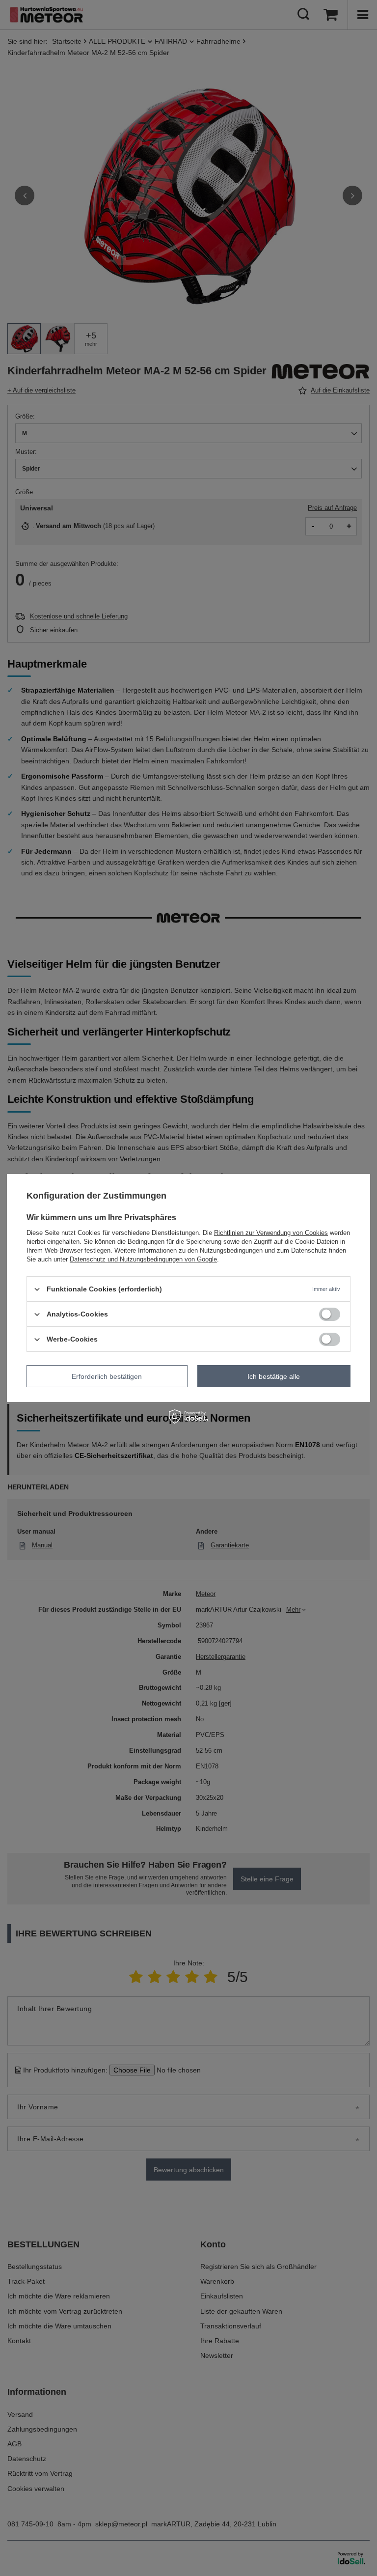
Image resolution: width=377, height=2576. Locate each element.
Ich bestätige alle (274, 1376)
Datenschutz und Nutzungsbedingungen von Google (143, 1259)
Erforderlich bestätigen (107, 1376)
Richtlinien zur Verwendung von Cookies (271, 1233)
